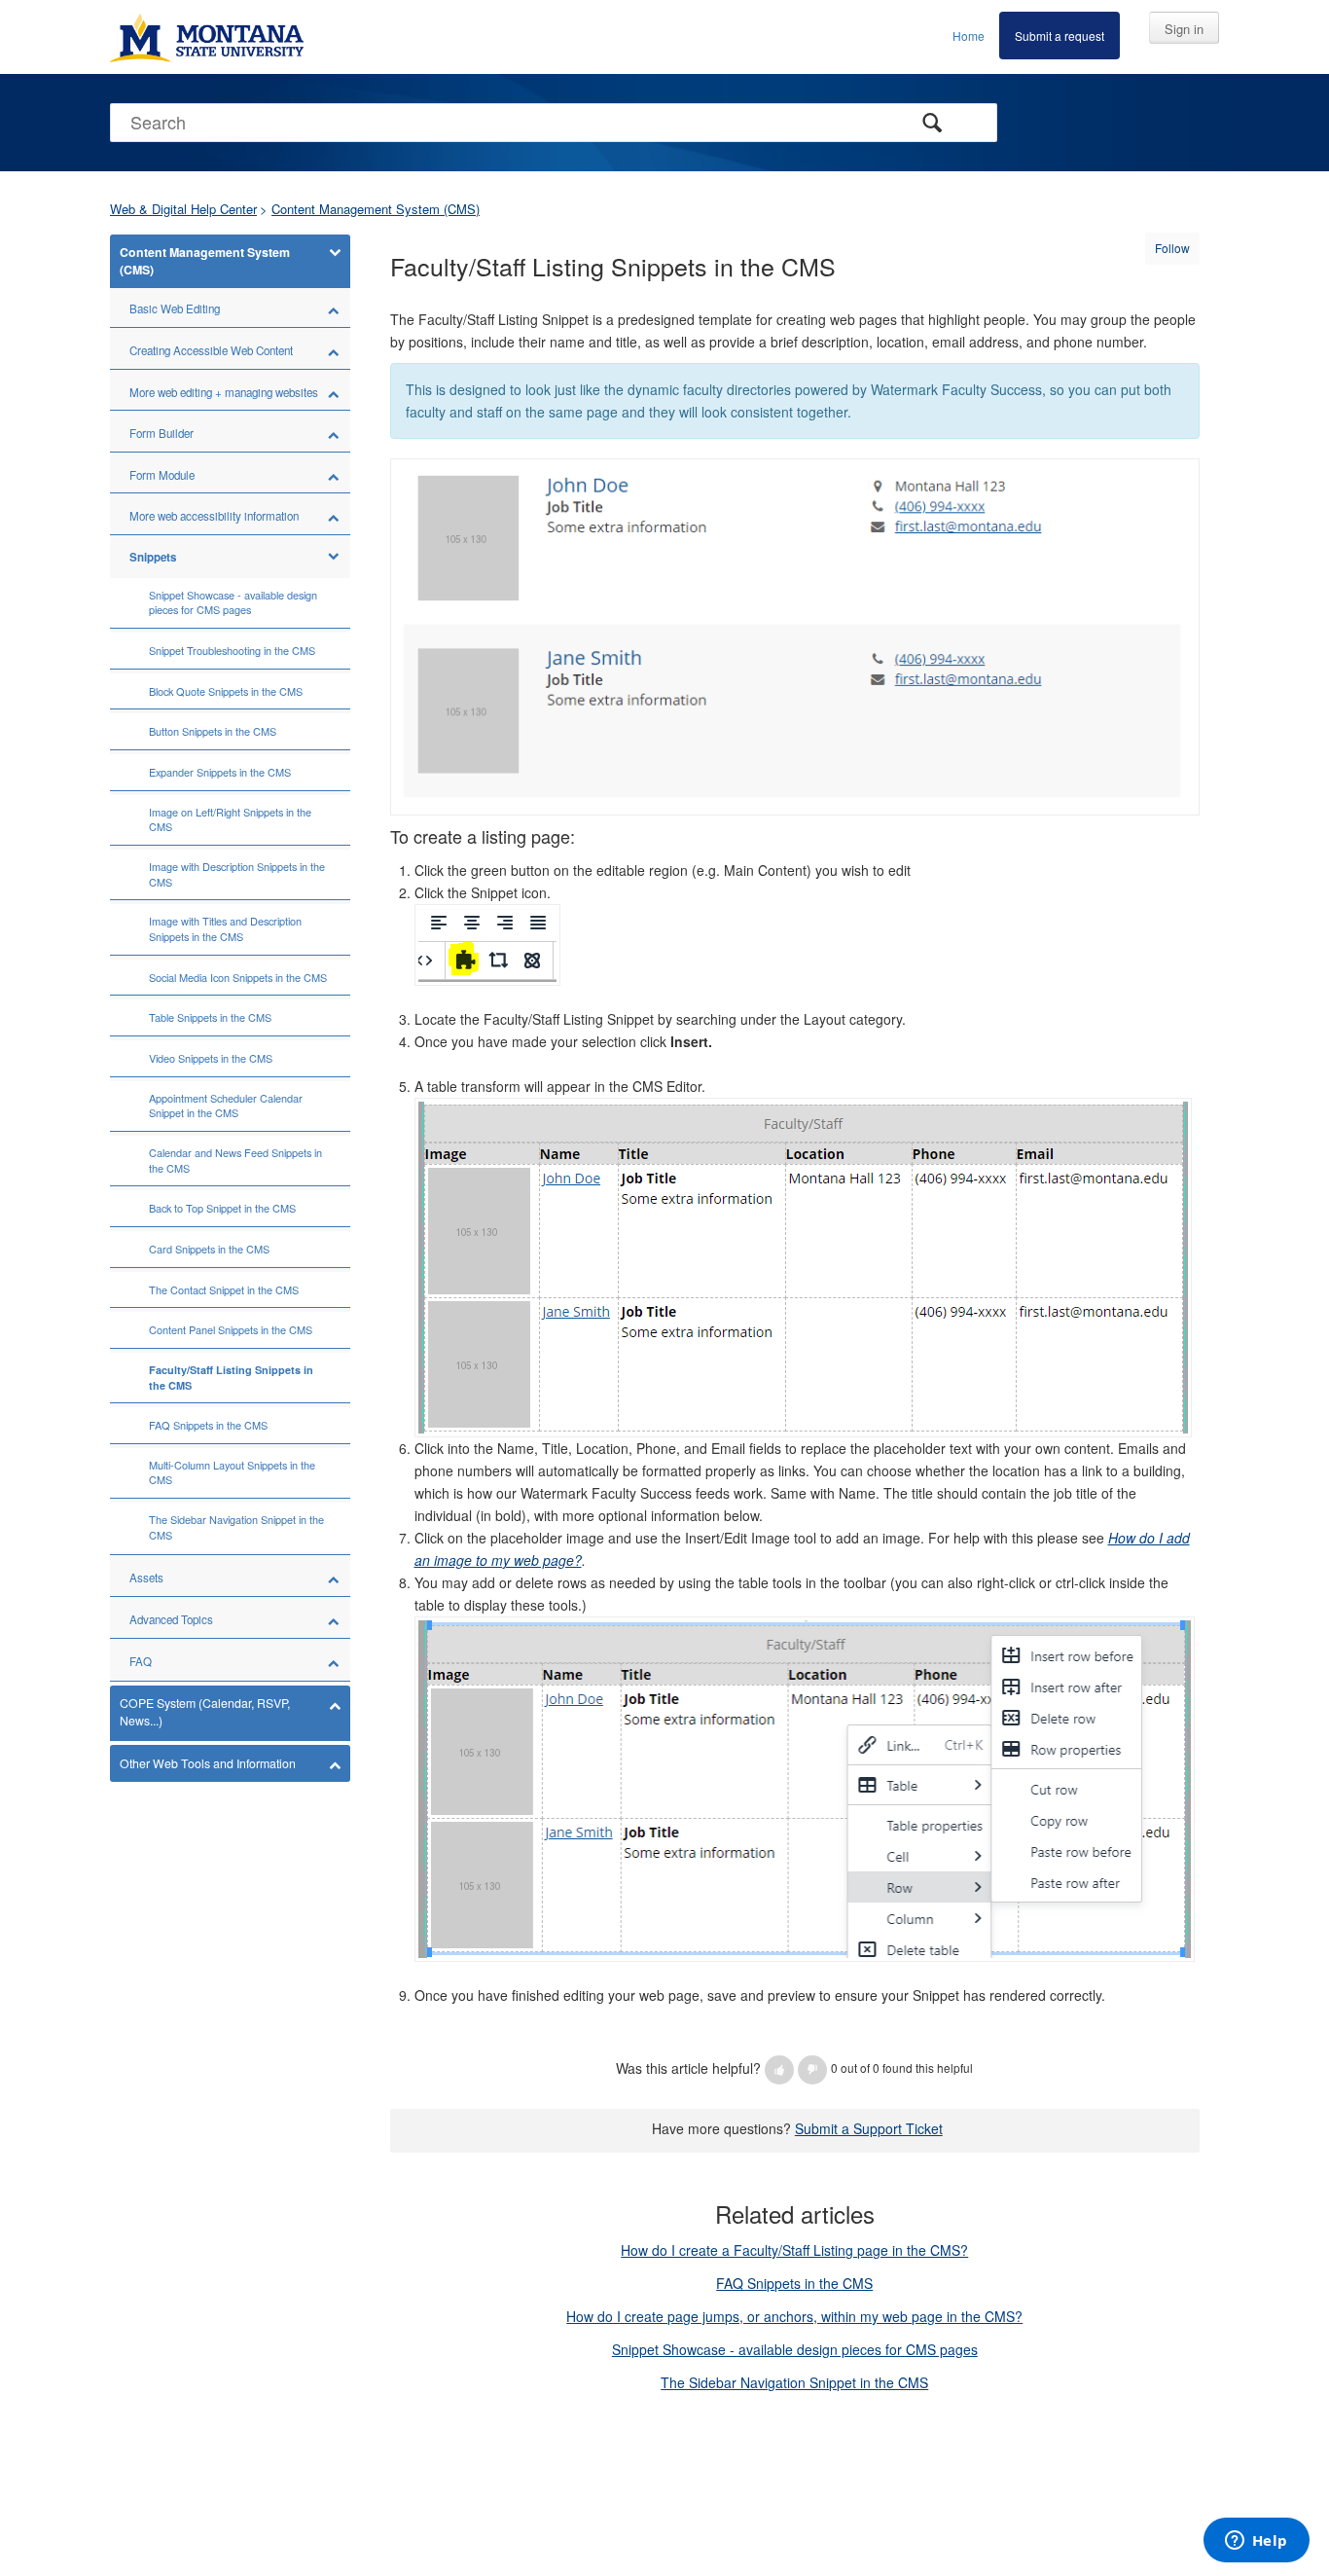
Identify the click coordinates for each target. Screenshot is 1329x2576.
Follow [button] (1172, 248)
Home (969, 36)
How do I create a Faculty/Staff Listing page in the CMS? (794, 2250)
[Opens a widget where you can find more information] (1256, 2542)
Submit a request (1060, 36)
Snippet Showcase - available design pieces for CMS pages (795, 2349)
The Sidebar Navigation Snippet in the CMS (794, 2382)
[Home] (207, 37)
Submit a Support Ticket (869, 2128)
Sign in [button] (1184, 29)
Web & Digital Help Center (183, 209)
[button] (779, 2070)
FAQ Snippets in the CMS (794, 2283)
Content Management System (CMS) (376, 209)
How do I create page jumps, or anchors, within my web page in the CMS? (794, 2316)
